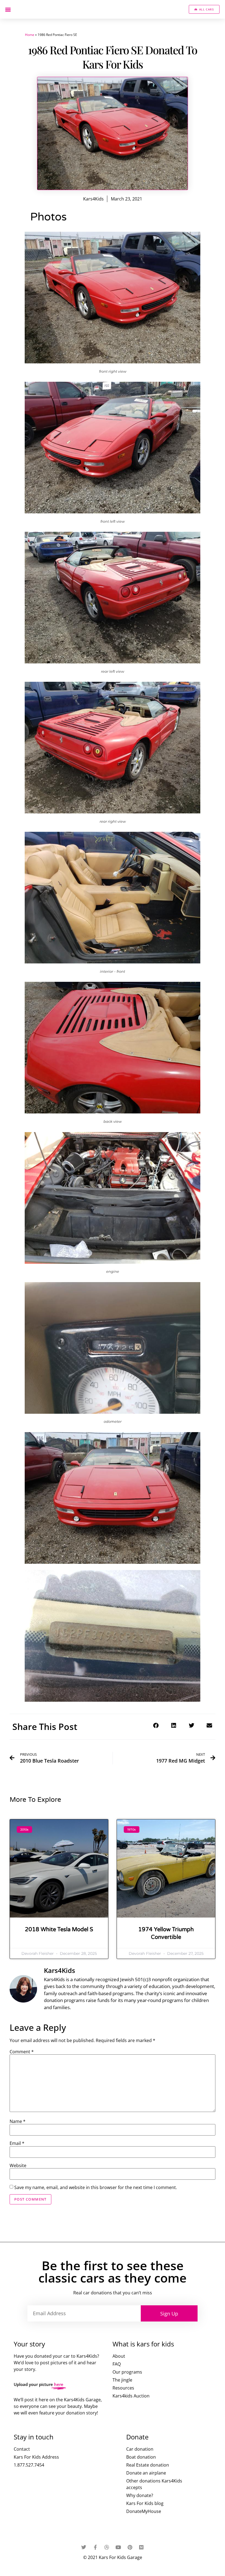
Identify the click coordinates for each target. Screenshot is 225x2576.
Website (18, 2165)
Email (17, 2143)
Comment (22, 2052)
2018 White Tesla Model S (59, 1930)
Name (18, 2121)
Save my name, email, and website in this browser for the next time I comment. (96, 2187)
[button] (8, 9)
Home (30, 35)
